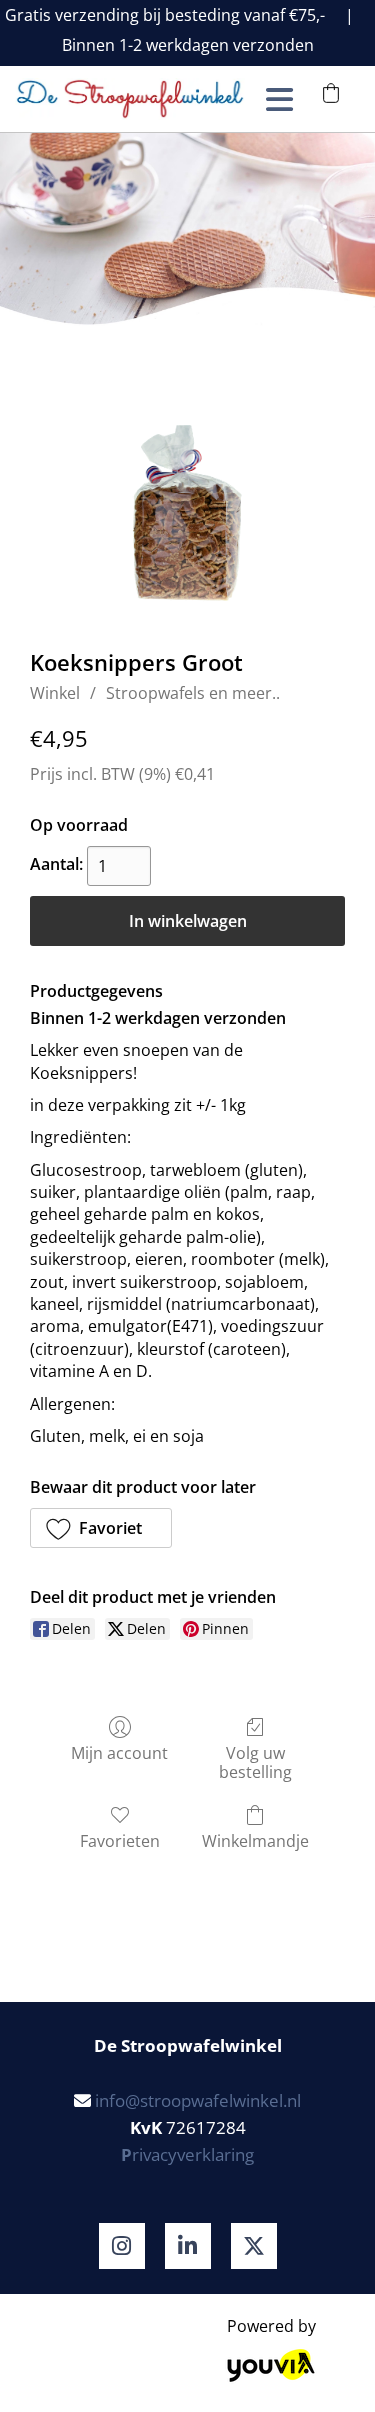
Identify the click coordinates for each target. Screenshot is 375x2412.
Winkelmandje (255, 1840)
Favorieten (120, 1840)
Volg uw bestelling (255, 1762)
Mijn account (119, 1752)
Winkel (55, 693)
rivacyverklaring (187, 2154)
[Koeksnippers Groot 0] (187, 513)
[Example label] (122, 2246)
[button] (101, 1528)
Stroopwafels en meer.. (193, 693)
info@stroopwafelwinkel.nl (198, 2100)
